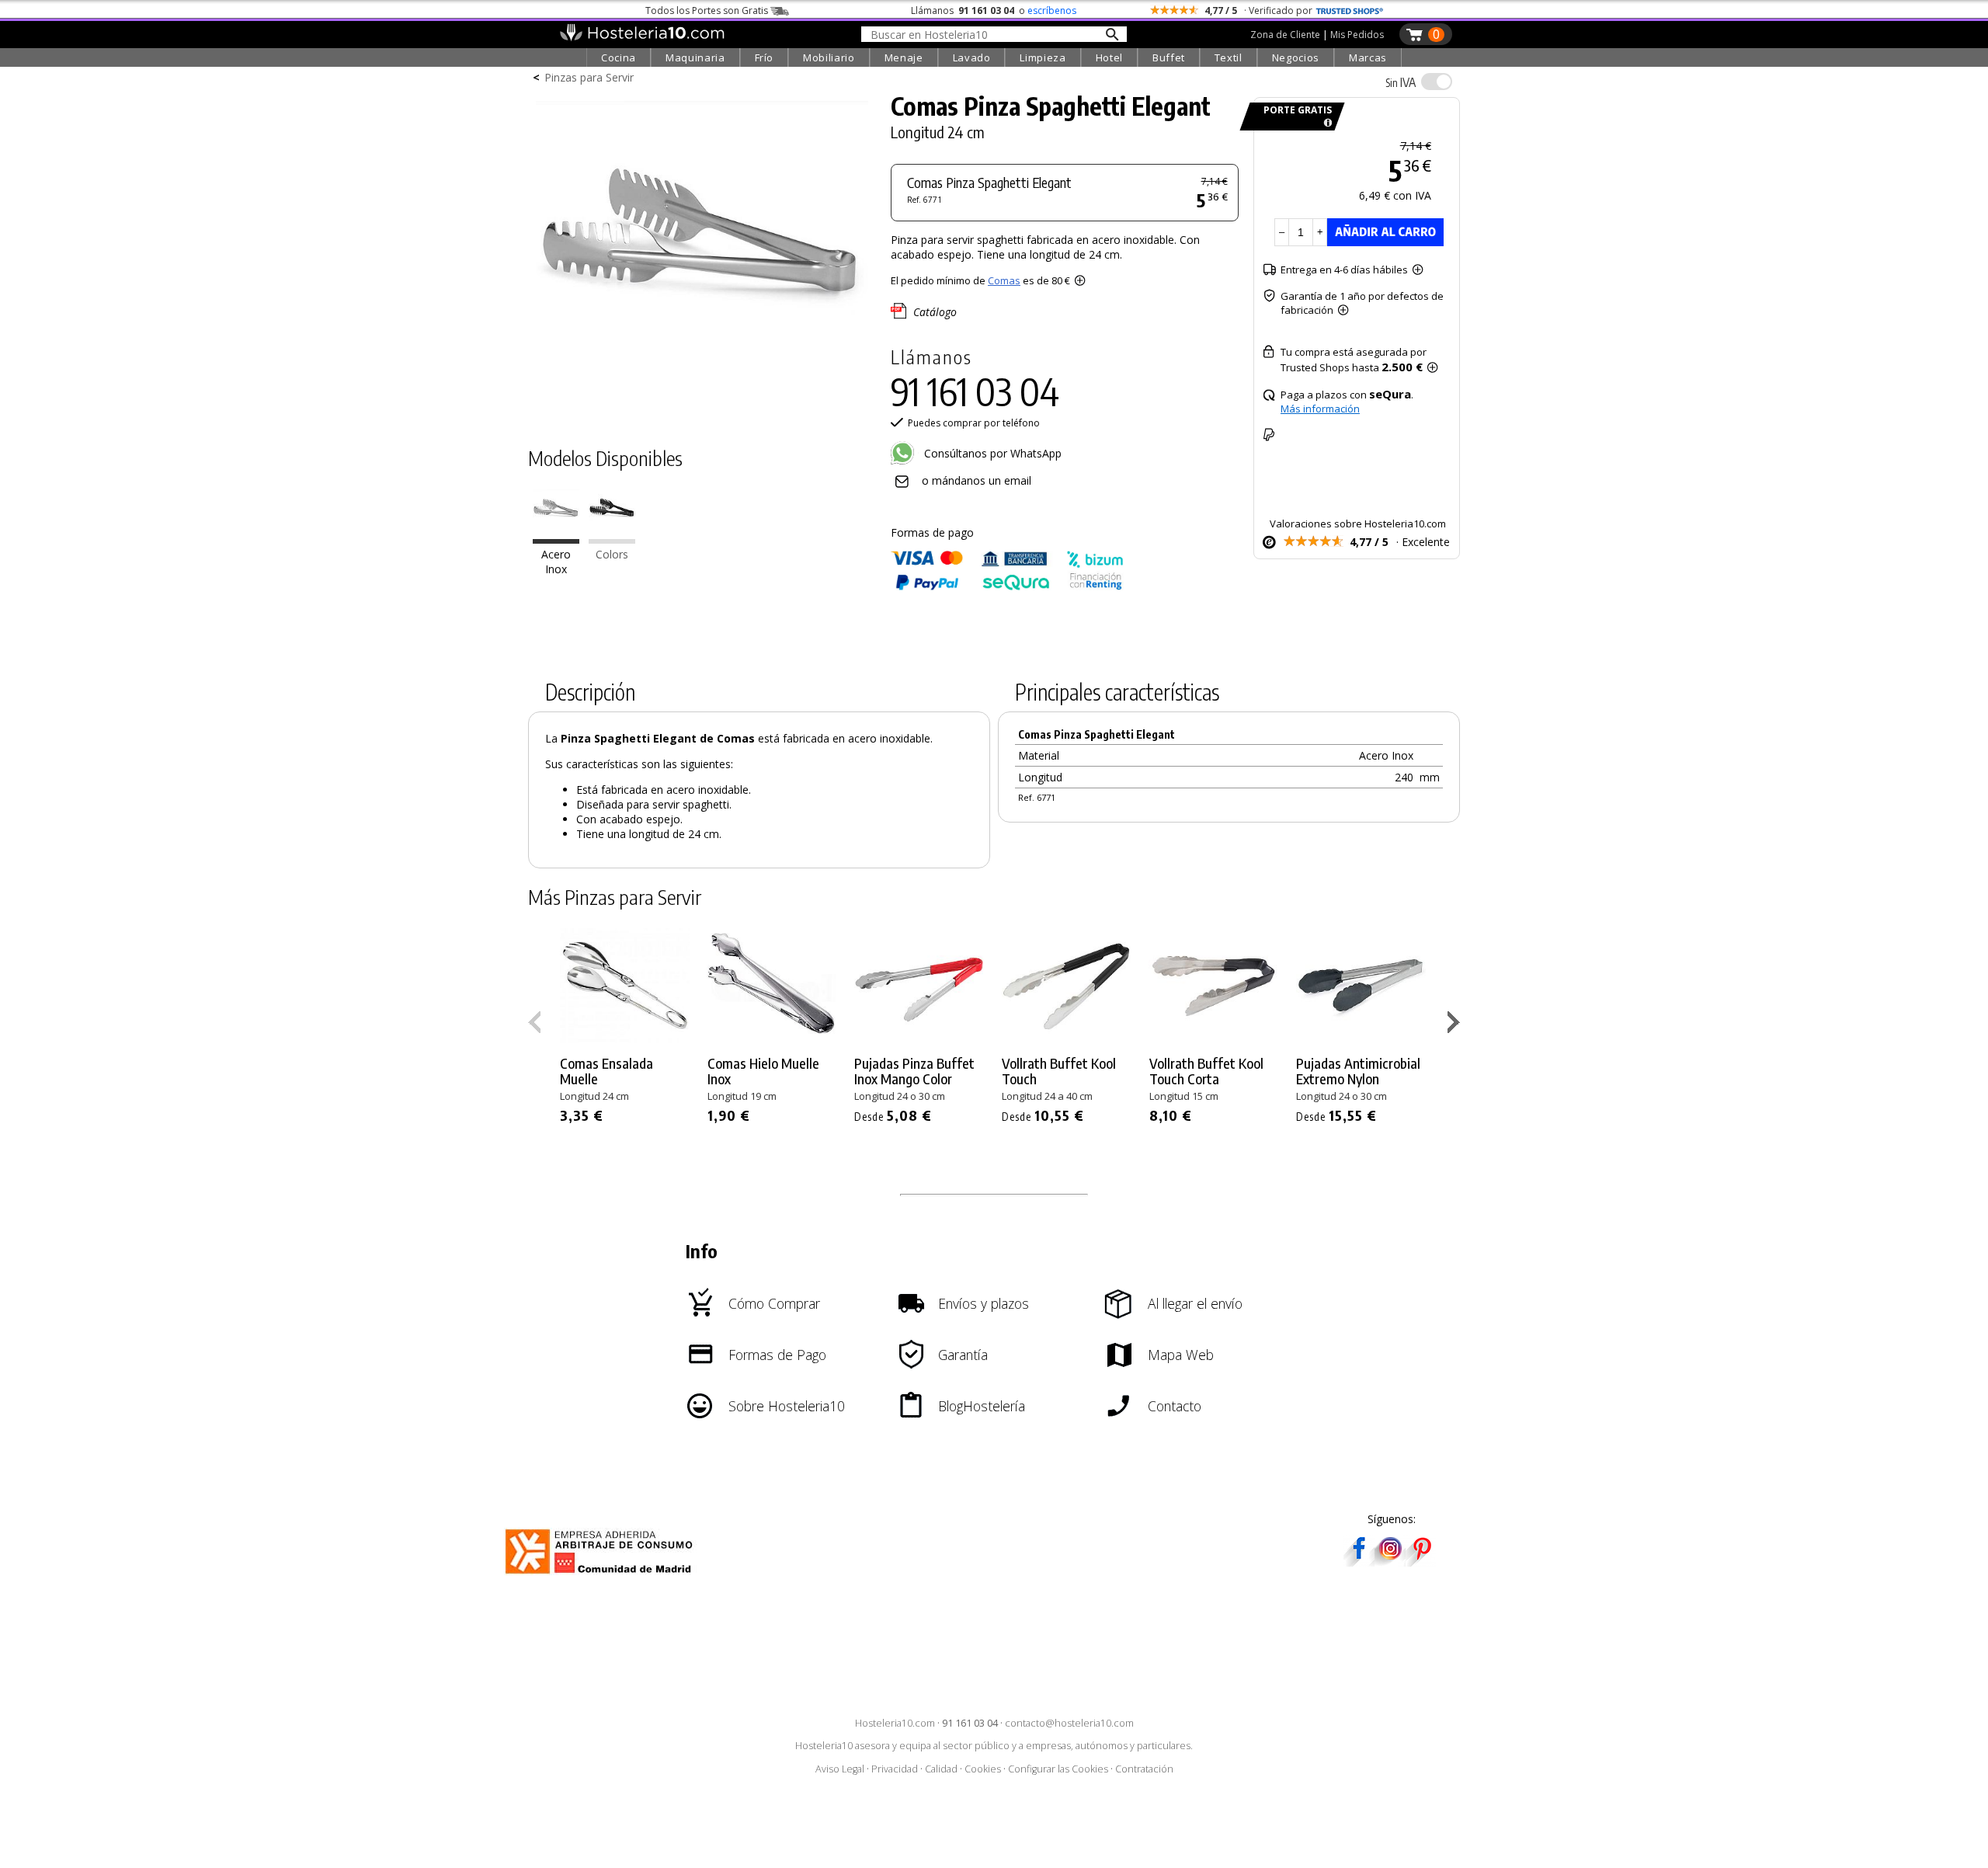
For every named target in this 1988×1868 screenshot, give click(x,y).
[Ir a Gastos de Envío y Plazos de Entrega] (1325, 123)
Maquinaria (695, 57)
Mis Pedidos (1357, 35)
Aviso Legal (840, 1769)
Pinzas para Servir (589, 77)
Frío (765, 57)
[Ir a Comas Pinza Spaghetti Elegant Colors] (612, 539)
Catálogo (935, 312)
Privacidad (895, 1769)
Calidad (941, 1769)
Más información (1320, 409)
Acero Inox (556, 562)
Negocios (1296, 57)
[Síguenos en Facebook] (1359, 1562)
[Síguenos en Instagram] (1390, 1562)
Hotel (1109, 57)
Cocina (619, 57)
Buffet (1169, 57)
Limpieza (1043, 57)
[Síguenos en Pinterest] (1421, 1562)
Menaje (904, 57)
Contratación (1144, 1769)
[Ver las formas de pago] (1007, 587)
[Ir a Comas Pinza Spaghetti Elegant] (556, 539)
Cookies (983, 1769)
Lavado (972, 57)
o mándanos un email (977, 480)
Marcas (1368, 57)
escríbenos (1052, 10)
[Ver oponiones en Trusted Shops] (1350, 10)
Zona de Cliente (1285, 35)
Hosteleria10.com (895, 1723)
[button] (1456, 1025)
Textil (1229, 57)
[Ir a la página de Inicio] (642, 37)
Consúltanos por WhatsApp (991, 453)
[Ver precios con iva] (1437, 82)
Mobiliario (829, 57)
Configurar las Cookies (1058, 1769)
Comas (1004, 280)
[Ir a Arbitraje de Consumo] (602, 1576)
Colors (612, 554)
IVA (1401, 82)
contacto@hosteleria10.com (1069, 1723)
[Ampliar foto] (702, 402)
